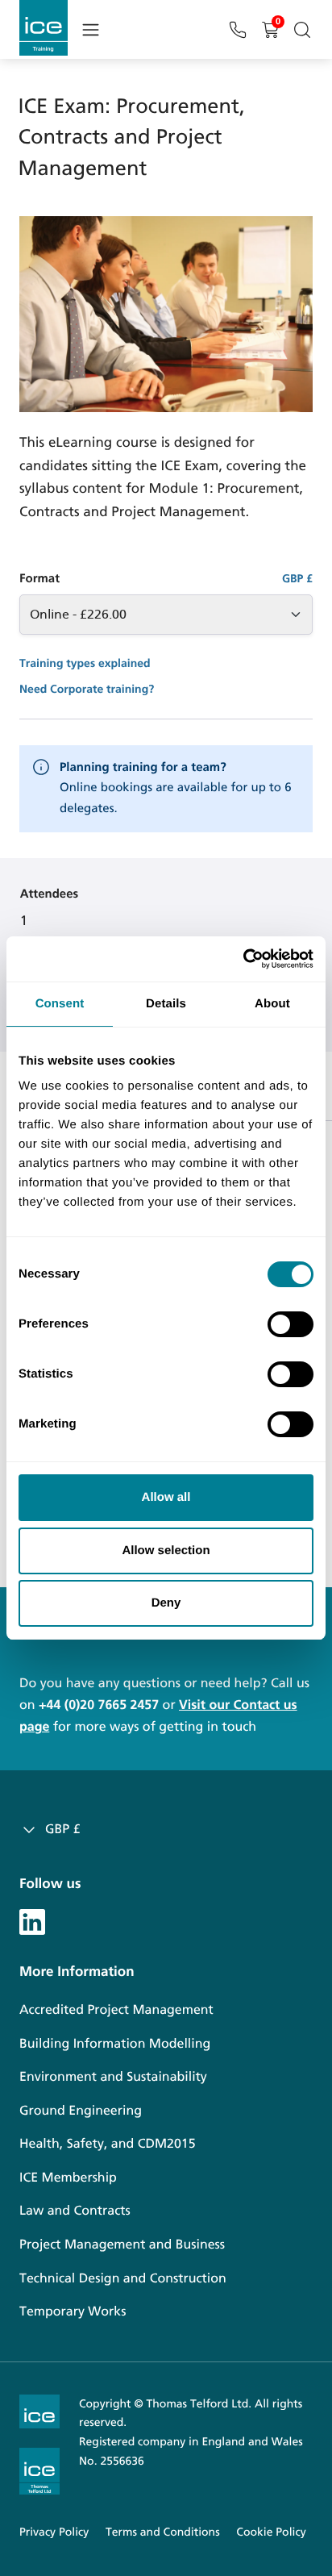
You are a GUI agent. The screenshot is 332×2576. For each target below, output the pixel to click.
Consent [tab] (60, 1004)
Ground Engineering (81, 2111)
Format (39, 579)
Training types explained (85, 663)
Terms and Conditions (163, 2532)
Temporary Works (73, 2312)
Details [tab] (166, 1004)
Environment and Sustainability (113, 2077)
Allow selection (166, 1551)
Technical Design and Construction (123, 2279)
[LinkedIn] (32, 1920)
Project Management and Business (122, 2245)
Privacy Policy (54, 2532)
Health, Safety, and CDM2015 (108, 2144)
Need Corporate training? (87, 689)
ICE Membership (68, 2178)
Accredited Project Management (116, 2010)
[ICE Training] (44, 28)
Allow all (166, 1497)
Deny (166, 1603)
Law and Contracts (75, 2211)
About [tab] (272, 1004)
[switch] (290, 1324)
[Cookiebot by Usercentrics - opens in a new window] (243, 959)
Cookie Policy (271, 2532)
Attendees (49, 894)
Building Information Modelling (115, 2044)
